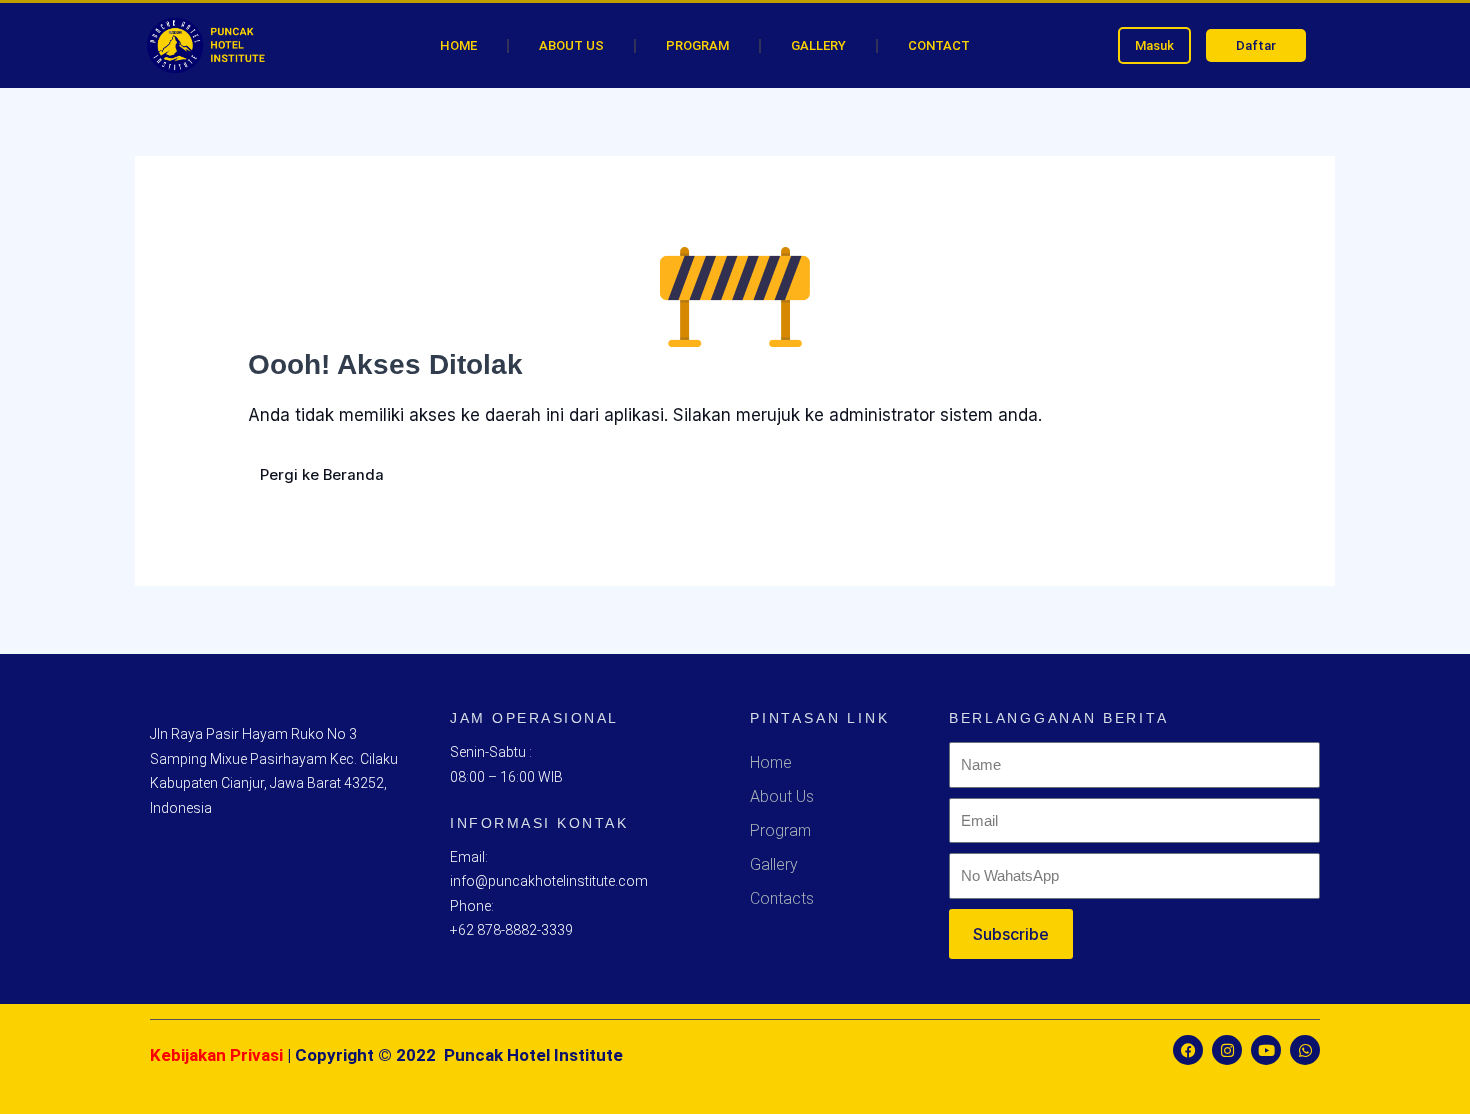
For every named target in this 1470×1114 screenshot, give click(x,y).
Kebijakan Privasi (216, 1055)
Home (458, 45)
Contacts (782, 898)
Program (697, 45)
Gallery (818, 45)
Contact (939, 45)
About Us (571, 45)
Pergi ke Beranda (322, 475)
